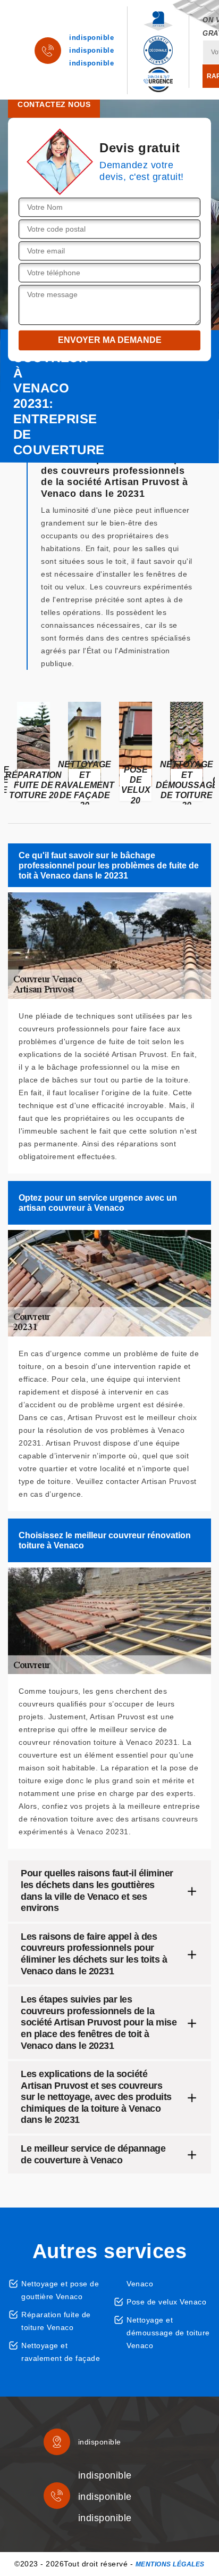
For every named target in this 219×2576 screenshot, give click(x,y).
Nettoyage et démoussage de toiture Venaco (168, 2333)
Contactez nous (54, 104)
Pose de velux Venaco (166, 2302)
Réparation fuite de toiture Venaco (56, 2321)
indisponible (91, 38)
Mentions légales (170, 2564)
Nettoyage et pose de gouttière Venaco (60, 2290)
